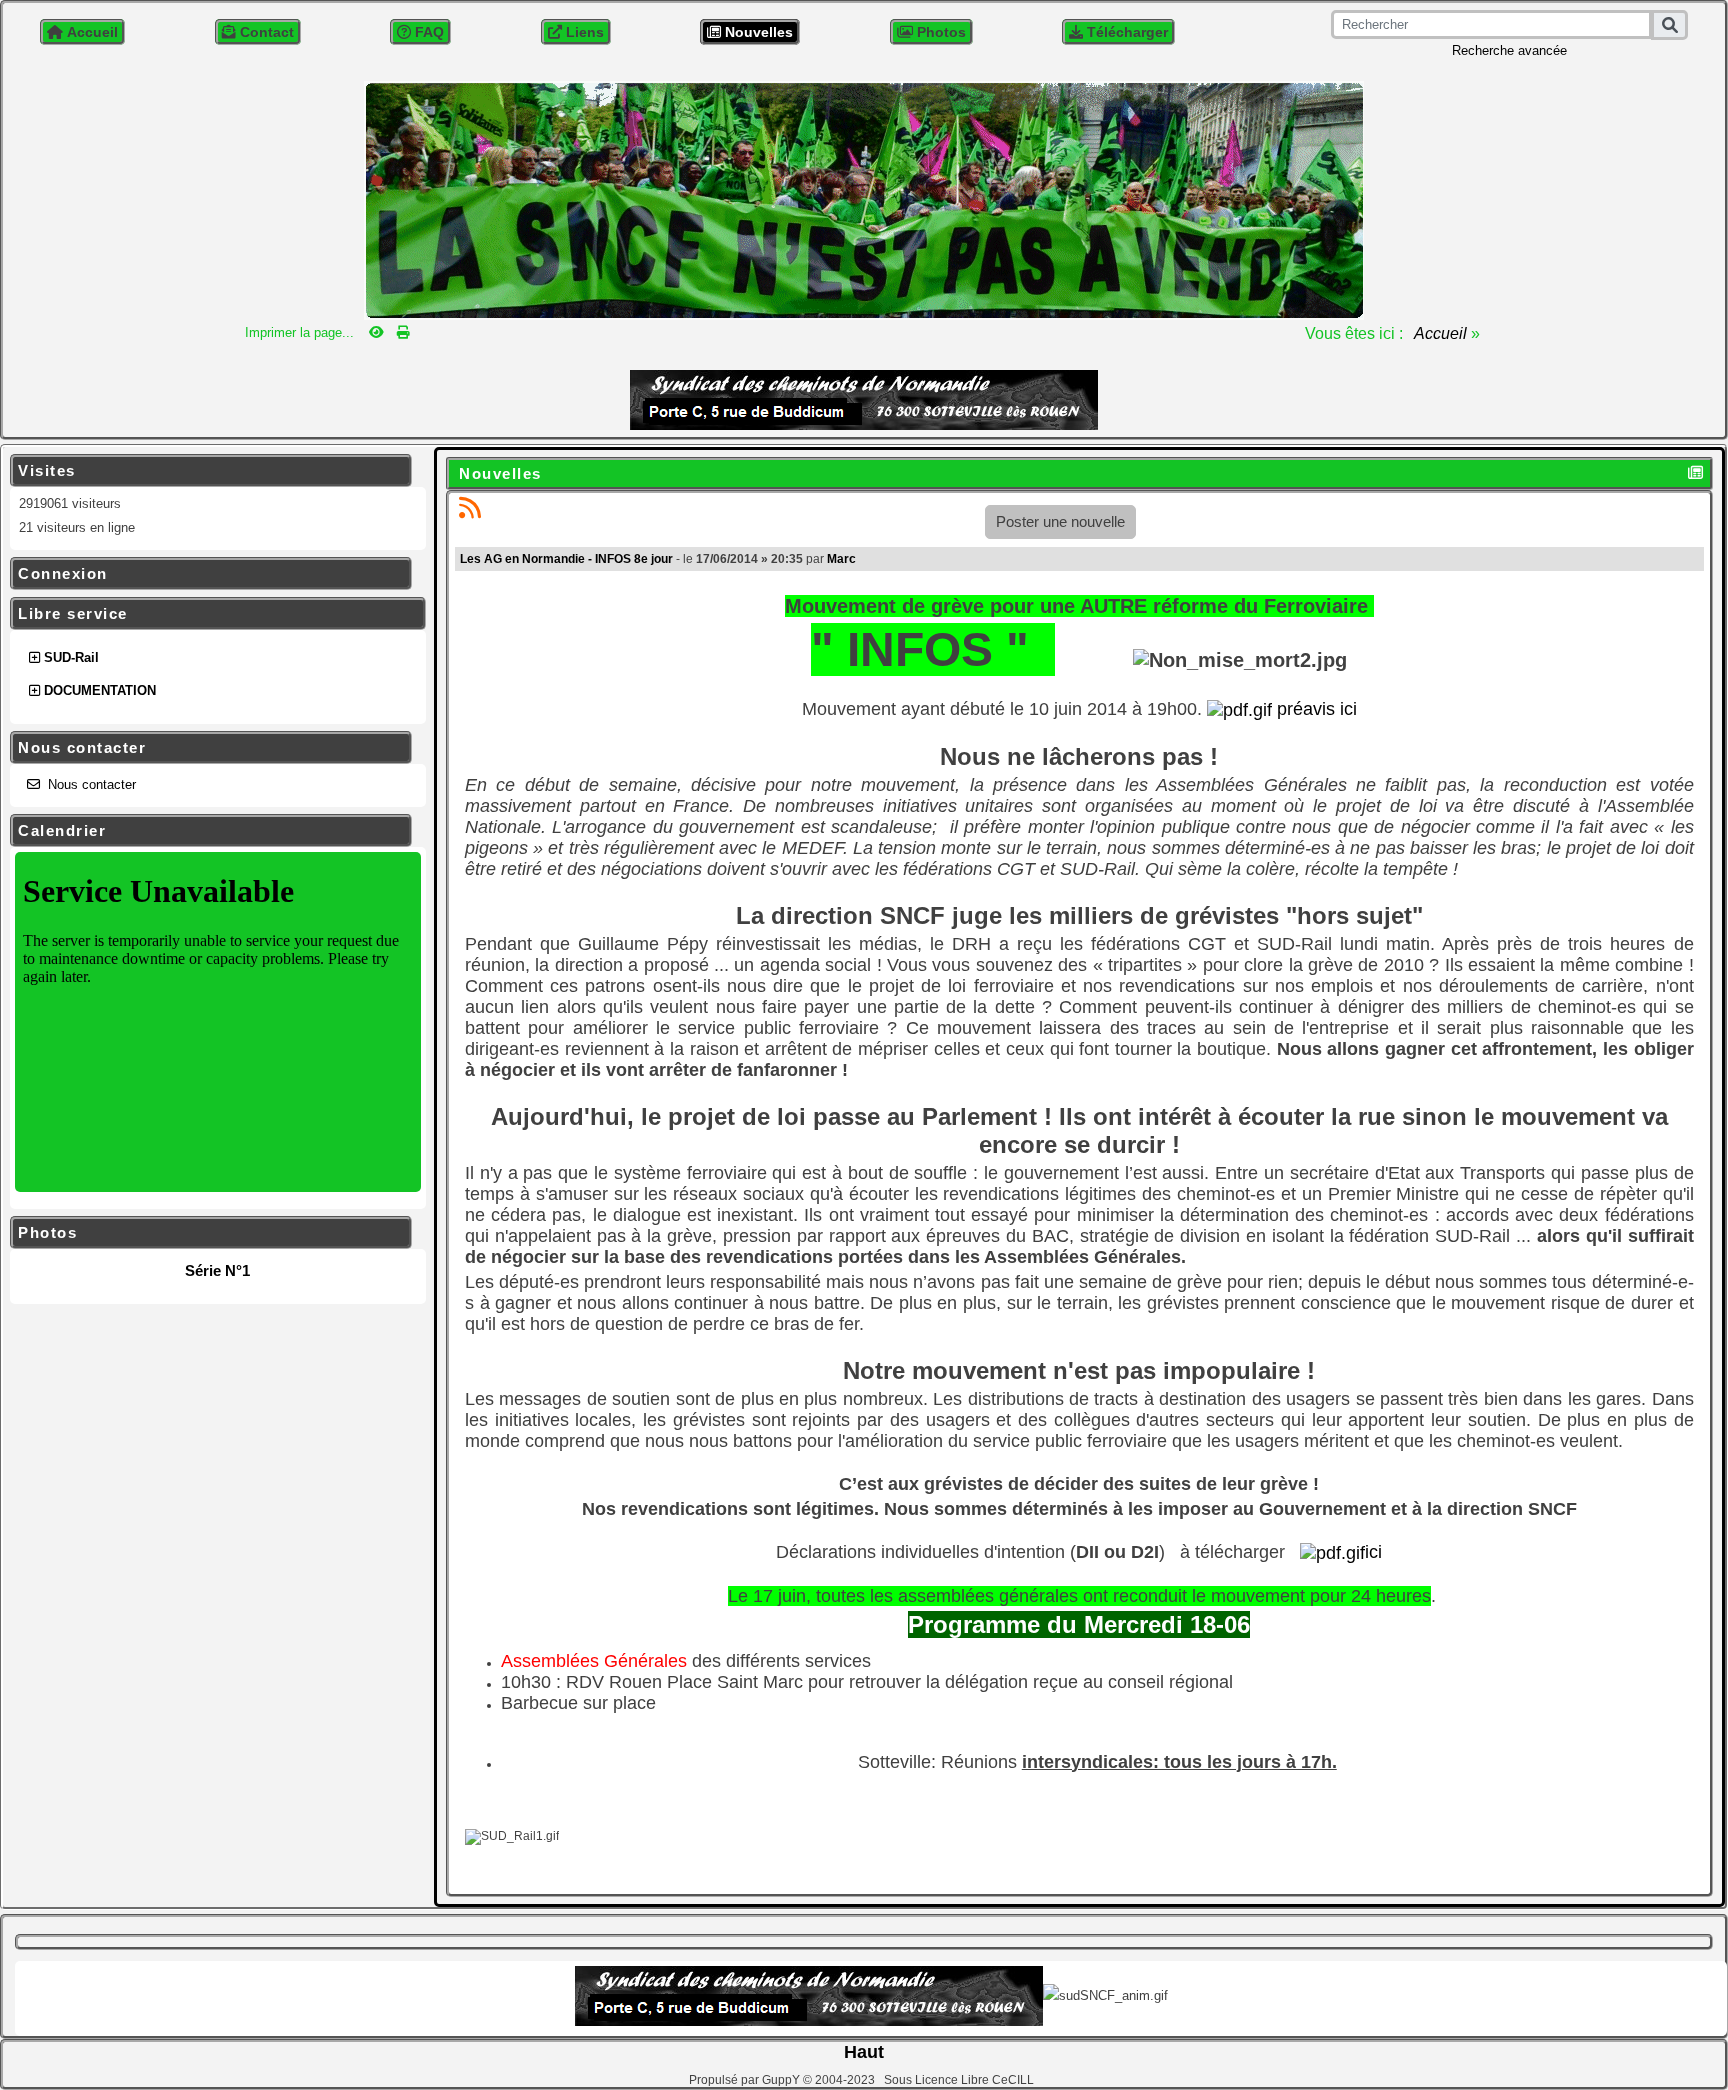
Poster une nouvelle (1060, 521)
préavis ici (1314, 709)
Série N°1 (217, 1270)
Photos (208, 1233)
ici (1373, 1552)
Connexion (208, 574)
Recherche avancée (1509, 50)
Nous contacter (208, 748)
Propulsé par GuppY (746, 2080)
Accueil (1441, 333)
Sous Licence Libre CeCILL (960, 2080)
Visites (208, 471)
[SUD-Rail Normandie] (864, 198)
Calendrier (208, 831)
